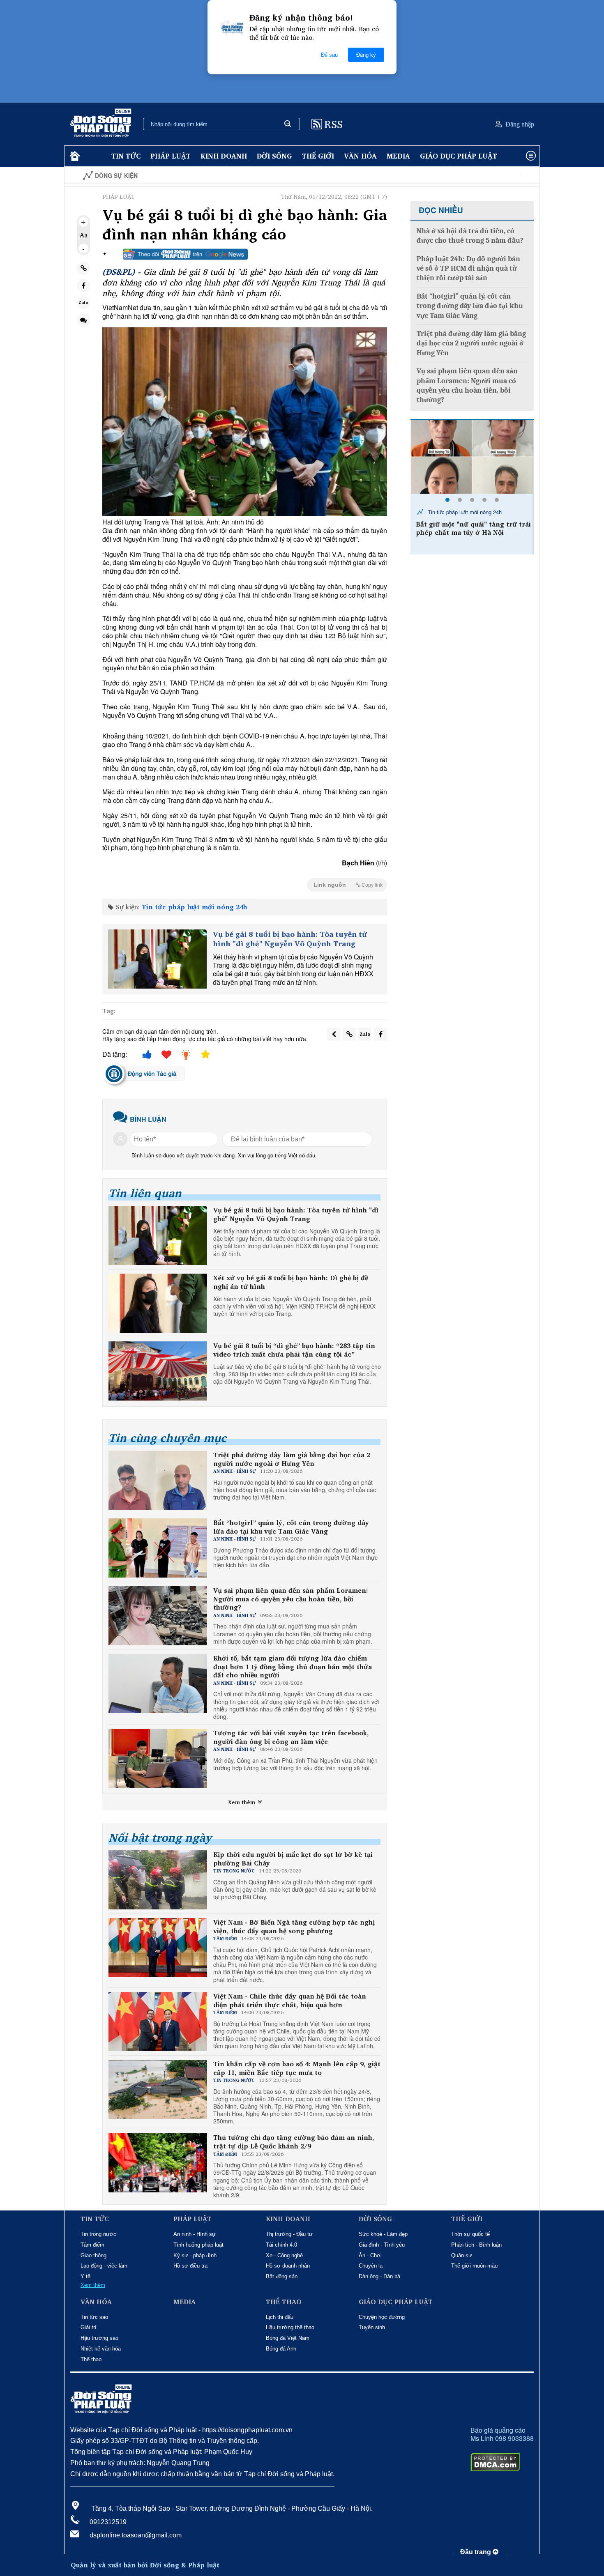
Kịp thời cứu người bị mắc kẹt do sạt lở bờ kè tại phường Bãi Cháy (293, 1859)
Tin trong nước (98, 2234)
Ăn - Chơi (370, 2255)
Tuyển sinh (372, 2327)
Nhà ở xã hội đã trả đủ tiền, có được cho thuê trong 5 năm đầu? (470, 236)
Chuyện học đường (382, 2317)
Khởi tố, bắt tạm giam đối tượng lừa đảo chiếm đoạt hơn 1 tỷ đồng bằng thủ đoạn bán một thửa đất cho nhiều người (293, 1667)
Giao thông (93, 2255)
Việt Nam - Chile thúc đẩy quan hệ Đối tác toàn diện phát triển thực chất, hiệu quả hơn (290, 2001)
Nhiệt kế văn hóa (101, 2349)
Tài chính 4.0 (281, 2245)
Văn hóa (360, 156)
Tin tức (126, 156)
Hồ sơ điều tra (190, 2266)
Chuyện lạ (371, 2266)
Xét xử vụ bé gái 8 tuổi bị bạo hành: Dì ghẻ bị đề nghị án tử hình (291, 1282)
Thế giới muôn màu (474, 2266)
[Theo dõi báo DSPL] (185, 254)
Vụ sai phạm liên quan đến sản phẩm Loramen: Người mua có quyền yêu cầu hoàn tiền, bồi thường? (291, 1599)
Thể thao (91, 2359)
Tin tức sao (94, 2317)
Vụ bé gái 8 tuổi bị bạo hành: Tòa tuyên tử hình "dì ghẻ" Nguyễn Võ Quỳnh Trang (290, 939)
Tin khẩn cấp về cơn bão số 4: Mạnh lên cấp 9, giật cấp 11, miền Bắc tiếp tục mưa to (297, 2068)
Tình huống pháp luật (198, 2245)
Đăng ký (366, 55)
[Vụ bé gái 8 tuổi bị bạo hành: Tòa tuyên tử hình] (157, 959)
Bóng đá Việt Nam (288, 2338)
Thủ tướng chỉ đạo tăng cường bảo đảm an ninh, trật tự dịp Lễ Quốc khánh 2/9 (294, 2142)
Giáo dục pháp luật (459, 156)
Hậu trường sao (99, 2338)
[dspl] (74, 156)
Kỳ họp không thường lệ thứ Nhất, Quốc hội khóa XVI (487, 176)
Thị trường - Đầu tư (289, 2234)
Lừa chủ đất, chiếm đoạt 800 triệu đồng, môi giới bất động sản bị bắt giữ (472, 533)
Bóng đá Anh (281, 2349)
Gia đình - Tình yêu (382, 2245)
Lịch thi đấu (280, 2317)
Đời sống (274, 156)
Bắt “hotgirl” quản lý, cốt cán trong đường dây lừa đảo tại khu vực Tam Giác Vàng (291, 1527)
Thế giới (318, 156)
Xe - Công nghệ (284, 2255)
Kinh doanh (224, 156)
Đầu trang (476, 2552)
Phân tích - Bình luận (476, 2245)
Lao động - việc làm (104, 2266)
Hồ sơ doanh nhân (288, 2266)
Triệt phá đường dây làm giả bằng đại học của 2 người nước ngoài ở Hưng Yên (292, 1459)
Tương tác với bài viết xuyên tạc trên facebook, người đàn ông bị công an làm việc (291, 1737)
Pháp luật (171, 156)
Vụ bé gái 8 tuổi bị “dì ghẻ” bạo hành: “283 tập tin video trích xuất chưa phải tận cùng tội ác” (294, 1350)
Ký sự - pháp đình (195, 2255)
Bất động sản (282, 2276)
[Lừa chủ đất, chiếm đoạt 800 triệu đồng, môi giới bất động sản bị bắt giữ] (472, 457)
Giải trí (89, 2327)
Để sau (329, 55)
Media (398, 156)
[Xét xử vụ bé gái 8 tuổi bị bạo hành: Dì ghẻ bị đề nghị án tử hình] (158, 1303)
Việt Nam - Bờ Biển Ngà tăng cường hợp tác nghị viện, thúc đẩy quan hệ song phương (294, 1927)
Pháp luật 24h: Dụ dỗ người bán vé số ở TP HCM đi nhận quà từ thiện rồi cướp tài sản (468, 269)
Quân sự (462, 2255)
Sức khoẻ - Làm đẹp (383, 2234)
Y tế (85, 2276)
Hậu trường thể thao (290, 2327)
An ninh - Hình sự (195, 2234)
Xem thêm (242, 1802)
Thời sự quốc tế (470, 2234)
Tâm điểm (92, 2245)
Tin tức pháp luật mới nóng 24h (195, 907)
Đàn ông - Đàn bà (379, 2276)
